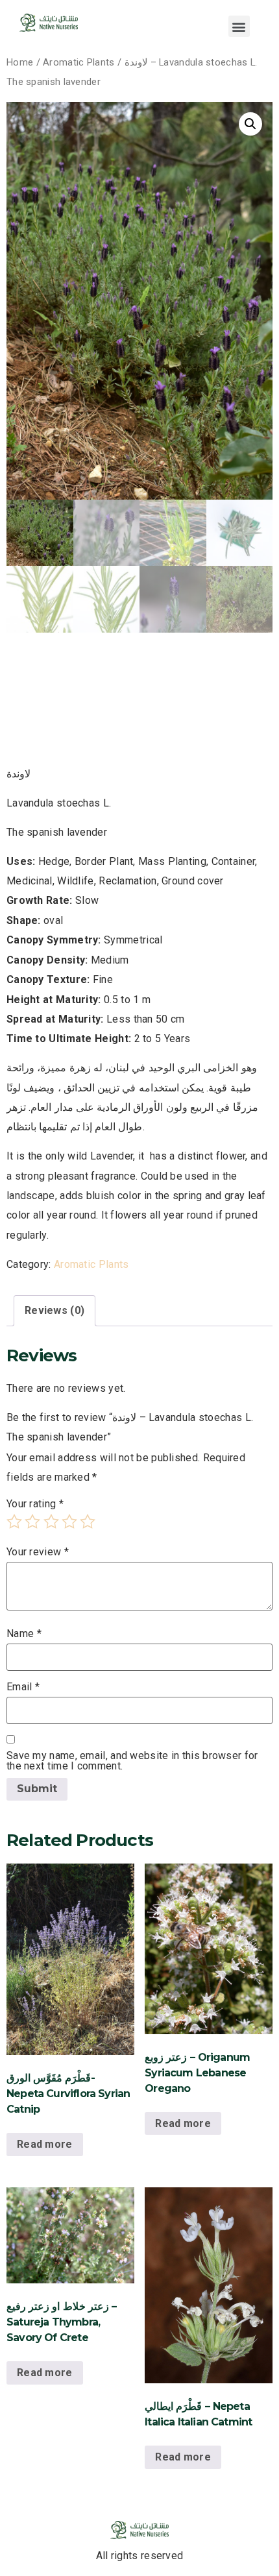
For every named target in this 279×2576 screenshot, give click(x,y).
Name (24, 1634)
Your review (38, 1552)
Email (23, 1687)
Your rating (35, 1504)
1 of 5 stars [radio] (14, 1522)
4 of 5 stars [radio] (69, 1522)
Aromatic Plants (79, 62)
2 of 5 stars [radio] (32, 1522)
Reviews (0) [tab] (55, 1310)
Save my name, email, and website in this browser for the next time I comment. (132, 1761)
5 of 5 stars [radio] (88, 1522)
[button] (239, 26)
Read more (45, 2144)
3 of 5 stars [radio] (51, 1522)
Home (20, 62)
